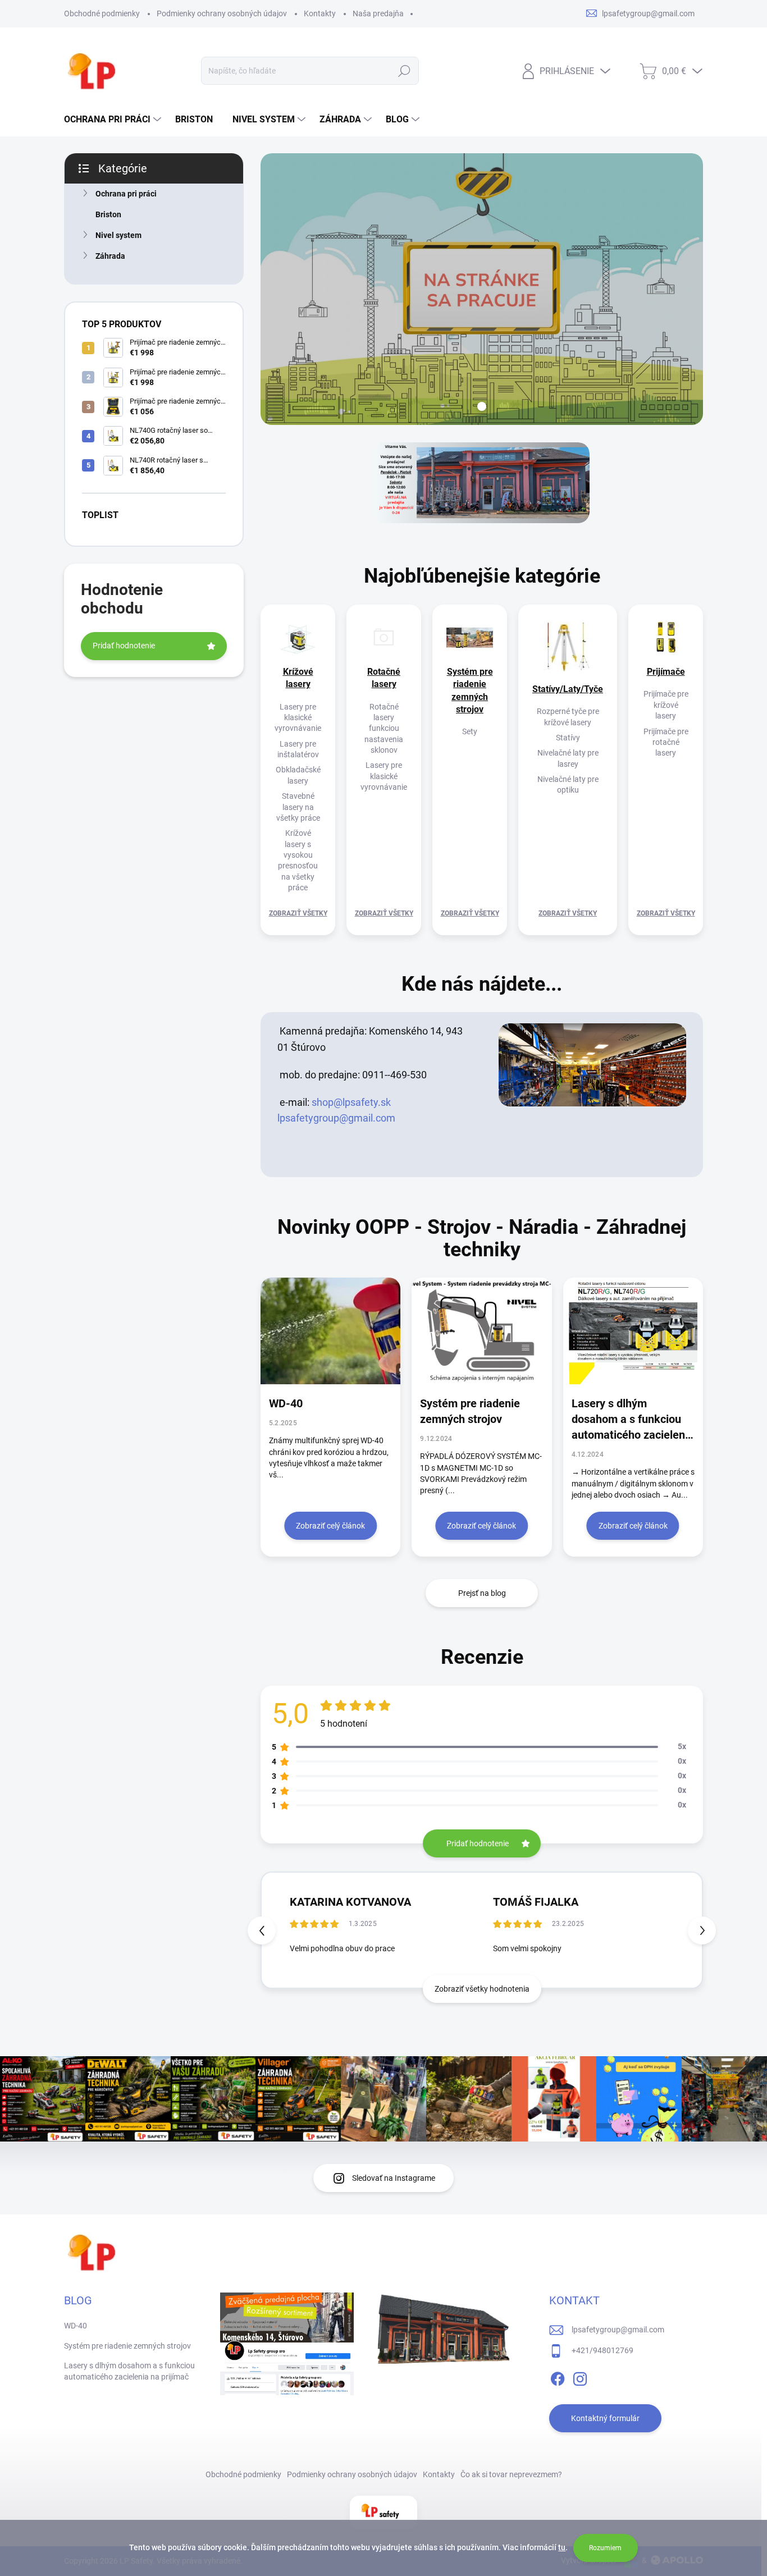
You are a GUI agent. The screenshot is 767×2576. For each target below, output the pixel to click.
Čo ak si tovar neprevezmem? (511, 2474)
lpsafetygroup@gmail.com (336, 1118)
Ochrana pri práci (126, 194)
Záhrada (110, 256)
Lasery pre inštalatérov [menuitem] (298, 749)
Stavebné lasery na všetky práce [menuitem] (298, 807)
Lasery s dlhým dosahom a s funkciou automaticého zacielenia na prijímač (633, 1420)
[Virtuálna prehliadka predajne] (592, 1064)
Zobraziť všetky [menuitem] (298, 913)
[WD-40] (330, 1331)
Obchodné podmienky (102, 13)
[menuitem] (114, 120)
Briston (108, 214)
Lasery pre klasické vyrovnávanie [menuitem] (298, 718)
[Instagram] (580, 2377)
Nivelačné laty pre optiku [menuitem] (568, 784)
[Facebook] (558, 2377)
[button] (702, 1930)
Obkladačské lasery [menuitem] (298, 775)
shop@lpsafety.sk (351, 1102)
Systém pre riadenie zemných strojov (470, 1411)
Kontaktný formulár (605, 2418)
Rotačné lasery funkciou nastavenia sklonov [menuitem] (384, 729)
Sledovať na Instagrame (394, 2178)
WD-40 (286, 1403)
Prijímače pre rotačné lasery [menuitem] (666, 742)
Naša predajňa (378, 13)
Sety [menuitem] (470, 731)
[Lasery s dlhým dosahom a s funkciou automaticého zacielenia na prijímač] (633, 1331)
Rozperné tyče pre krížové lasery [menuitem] (568, 717)
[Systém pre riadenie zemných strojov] (481, 1331)
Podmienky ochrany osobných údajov (222, 13)
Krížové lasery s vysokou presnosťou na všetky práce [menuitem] (298, 860)
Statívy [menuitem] (568, 738)
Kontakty (320, 13)
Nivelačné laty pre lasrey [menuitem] (568, 758)
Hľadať (405, 71)
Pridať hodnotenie (124, 646)
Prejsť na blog (482, 1593)
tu (562, 2547)
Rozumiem (605, 2548)
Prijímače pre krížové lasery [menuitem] (666, 705)
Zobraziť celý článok (330, 1526)
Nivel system (118, 235)
